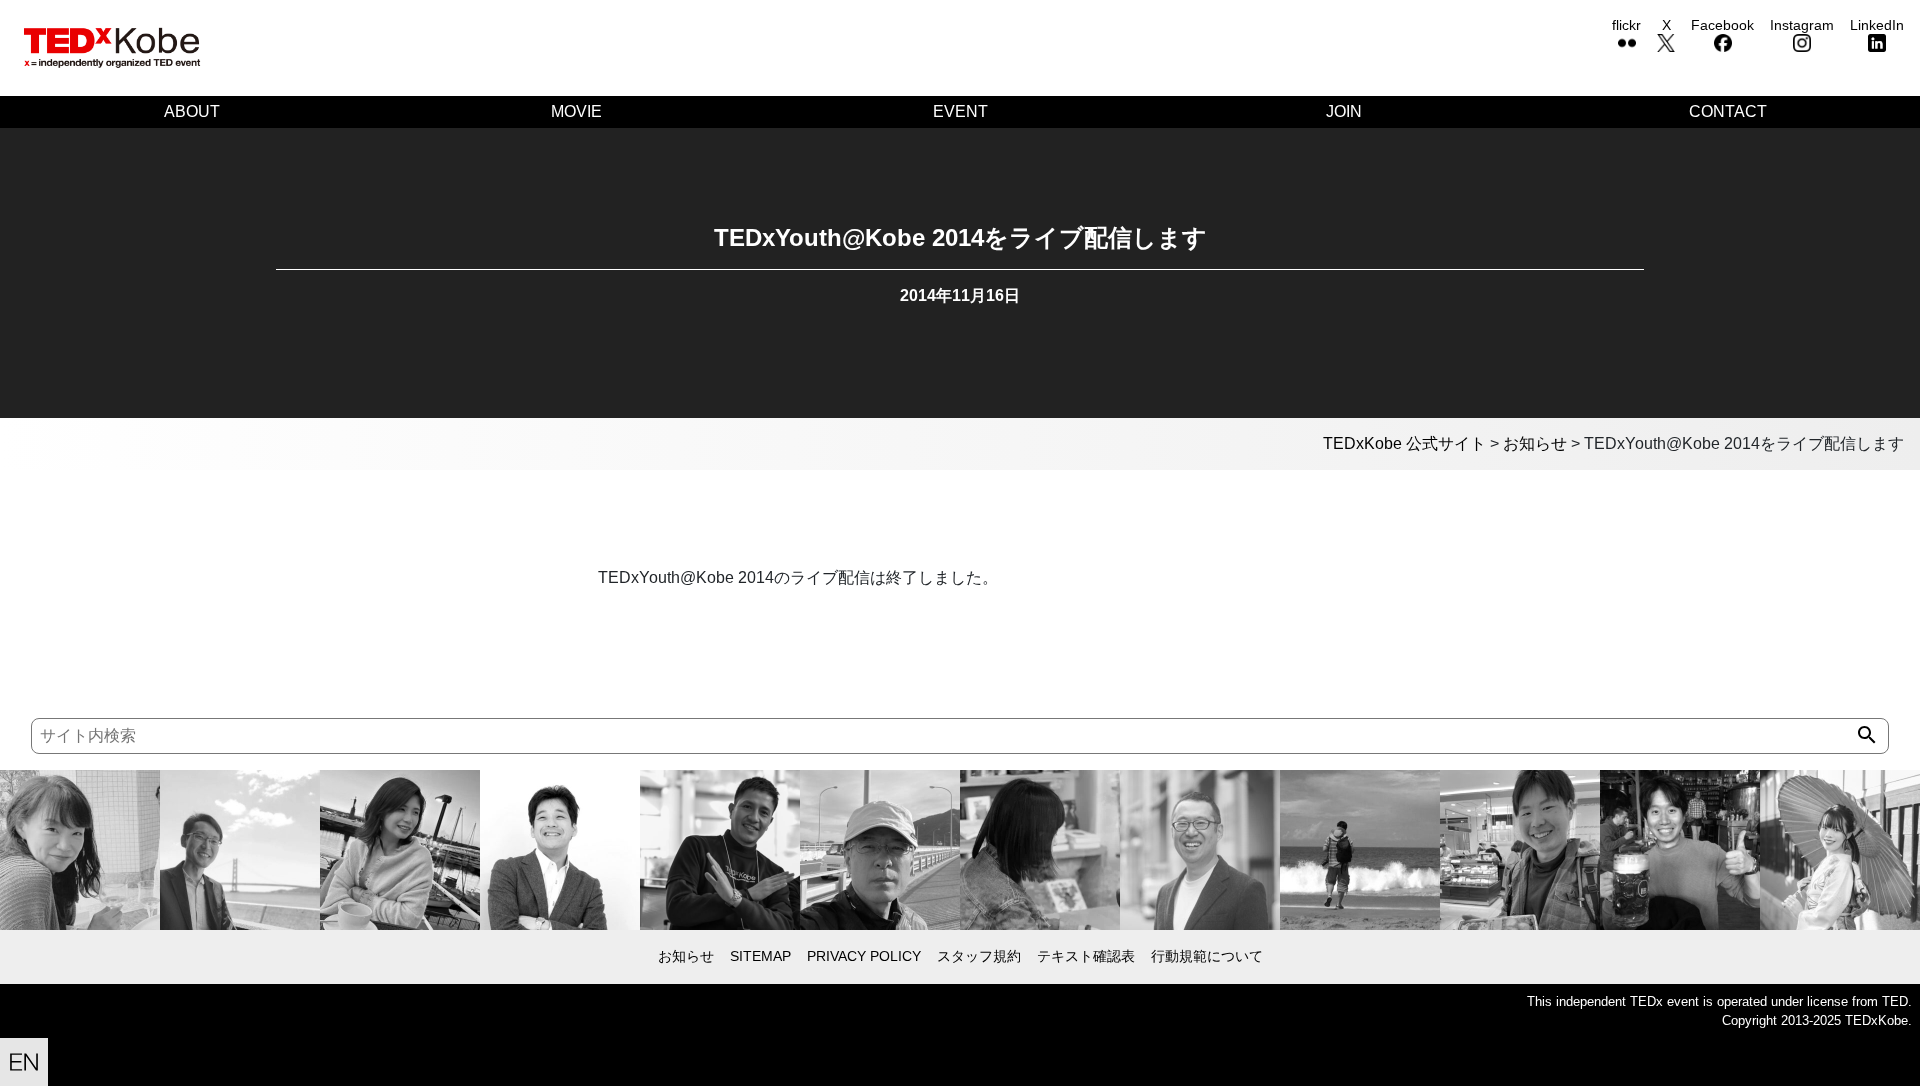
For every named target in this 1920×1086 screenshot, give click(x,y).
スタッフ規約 (979, 956)
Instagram (1802, 25)
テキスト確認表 (1086, 956)
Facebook (1722, 25)
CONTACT (1728, 111)
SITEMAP (760, 956)
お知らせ (686, 956)
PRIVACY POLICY (864, 956)
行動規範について (1207, 956)
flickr (1626, 25)
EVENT (960, 111)
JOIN (1344, 111)
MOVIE (576, 111)
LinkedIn (1877, 25)
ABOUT (192, 111)
